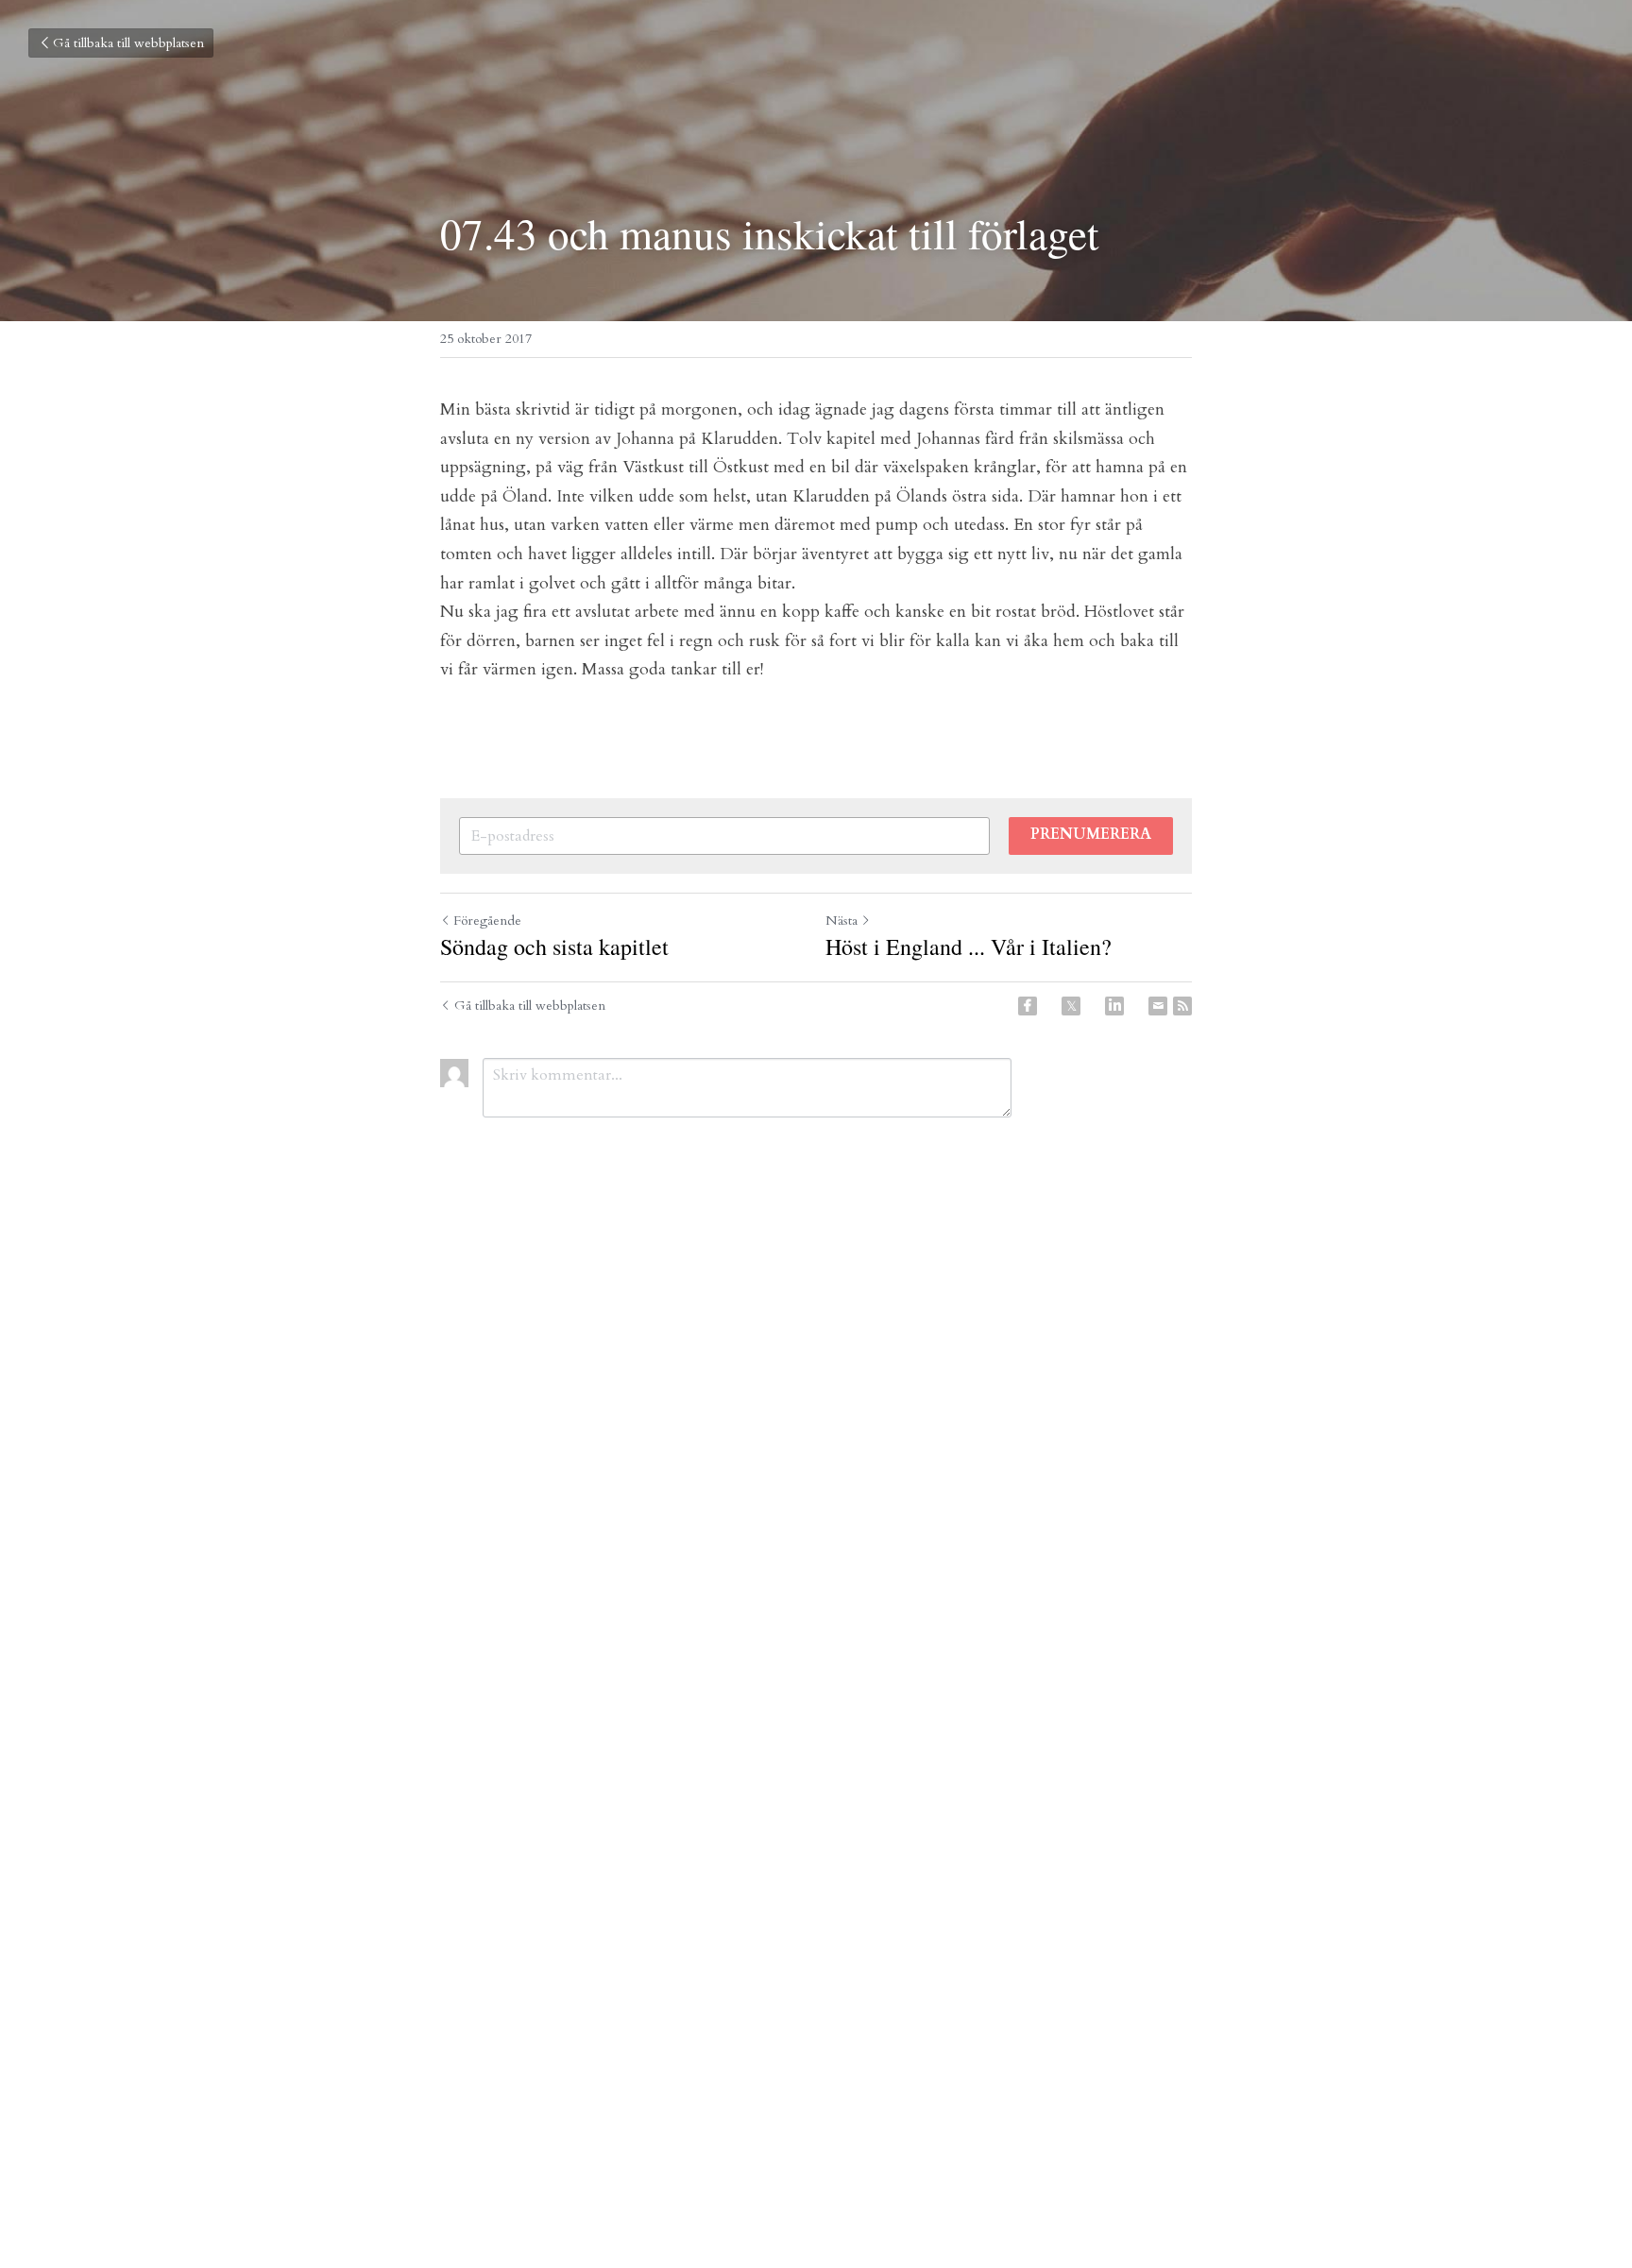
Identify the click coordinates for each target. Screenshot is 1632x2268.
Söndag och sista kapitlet (554, 946)
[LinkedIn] (1114, 1006)
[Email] (1158, 1006)
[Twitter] (1071, 1006)
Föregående (487, 921)
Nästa (841, 921)
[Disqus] (816, 1446)
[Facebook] (1028, 1006)
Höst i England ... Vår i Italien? (969, 946)
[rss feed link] (1182, 1006)
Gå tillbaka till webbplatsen (128, 43)
